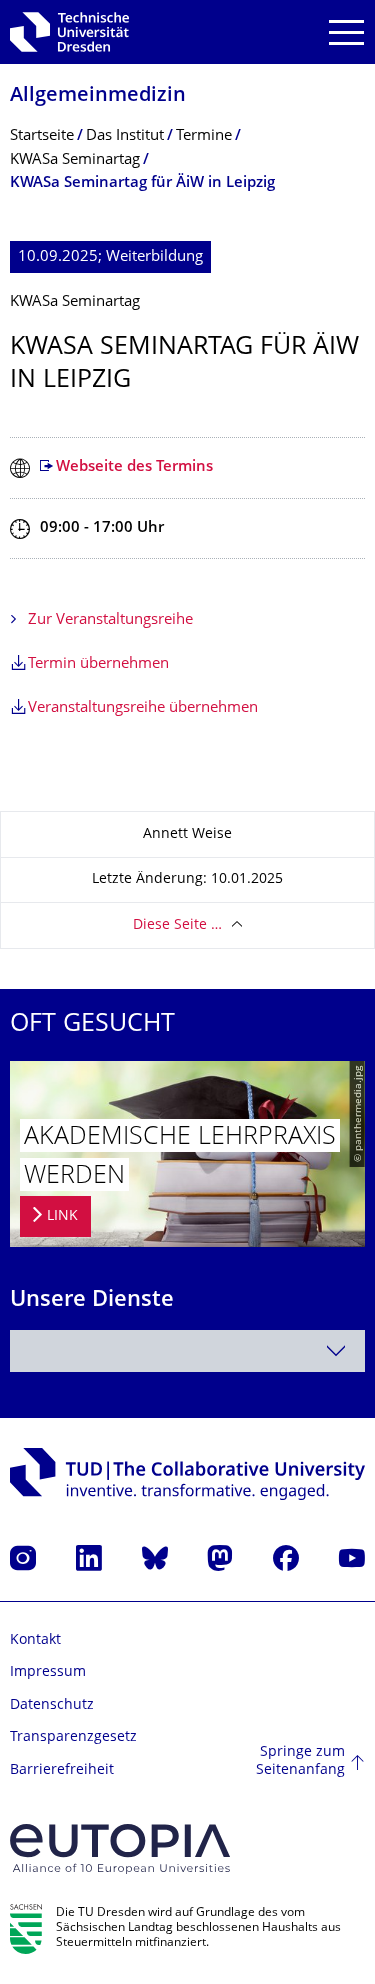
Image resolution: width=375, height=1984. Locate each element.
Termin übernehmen (98, 664)
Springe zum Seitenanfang (300, 1761)
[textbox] (187, 1351)
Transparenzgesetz (73, 1737)
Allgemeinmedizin (98, 96)
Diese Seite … (177, 925)
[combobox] (187, 1351)
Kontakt (35, 1640)
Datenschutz (52, 1705)
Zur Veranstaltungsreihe (110, 620)
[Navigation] (346, 32)
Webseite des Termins (134, 467)
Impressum (48, 1672)
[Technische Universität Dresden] (69, 32)
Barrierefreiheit (62, 1770)
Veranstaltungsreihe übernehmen (143, 708)
